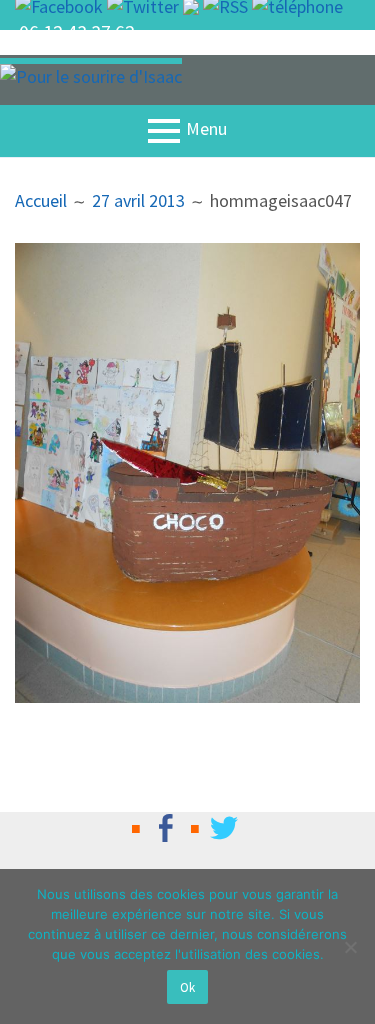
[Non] (350, 947)
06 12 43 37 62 (77, 32)
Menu (206, 129)
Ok (187, 987)
